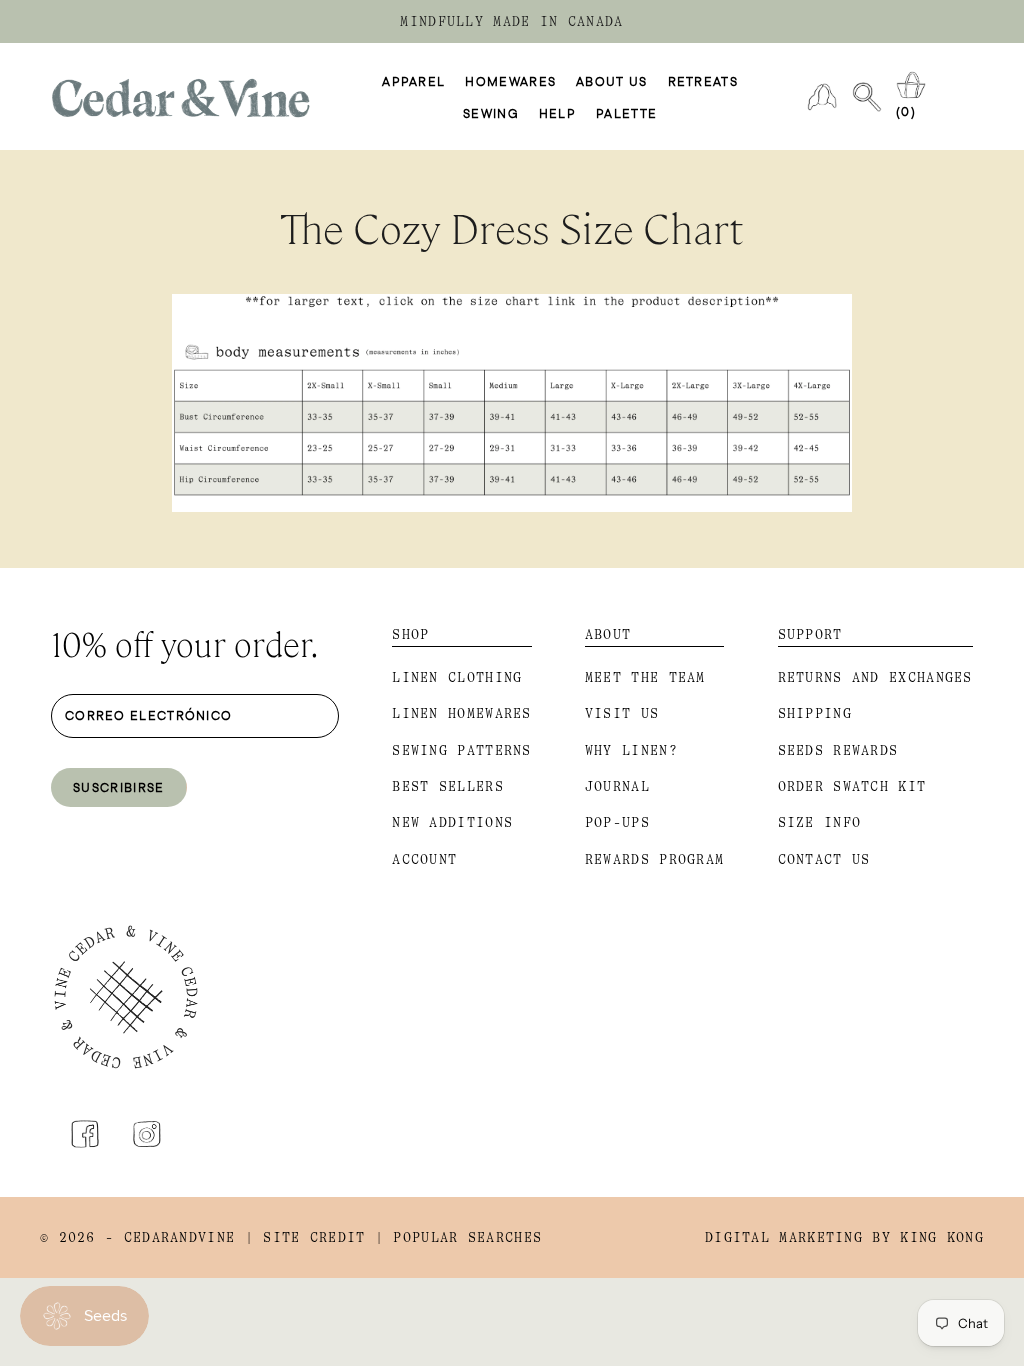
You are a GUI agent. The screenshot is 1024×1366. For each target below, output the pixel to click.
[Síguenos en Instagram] (147, 1134)
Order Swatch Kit (852, 786)
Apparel (413, 81)
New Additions (452, 822)
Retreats (703, 81)
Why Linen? (631, 750)
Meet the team (645, 677)
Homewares (510, 81)
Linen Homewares (462, 713)
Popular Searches (467, 1237)
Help (557, 113)
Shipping (815, 713)
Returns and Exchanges (875, 677)
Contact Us (824, 859)
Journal (617, 786)
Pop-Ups (617, 822)
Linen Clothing (457, 677)
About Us (611, 81)
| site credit (305, 1237)
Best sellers (448, 786)
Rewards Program (655, 859)
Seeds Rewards (838, 750)
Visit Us (622, 713)
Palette (626, 113)
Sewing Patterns (462, 750)
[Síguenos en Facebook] (85, 1134)
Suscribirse (118, 787)
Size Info (820, 822)
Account (424, 859)
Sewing (491, 113)
